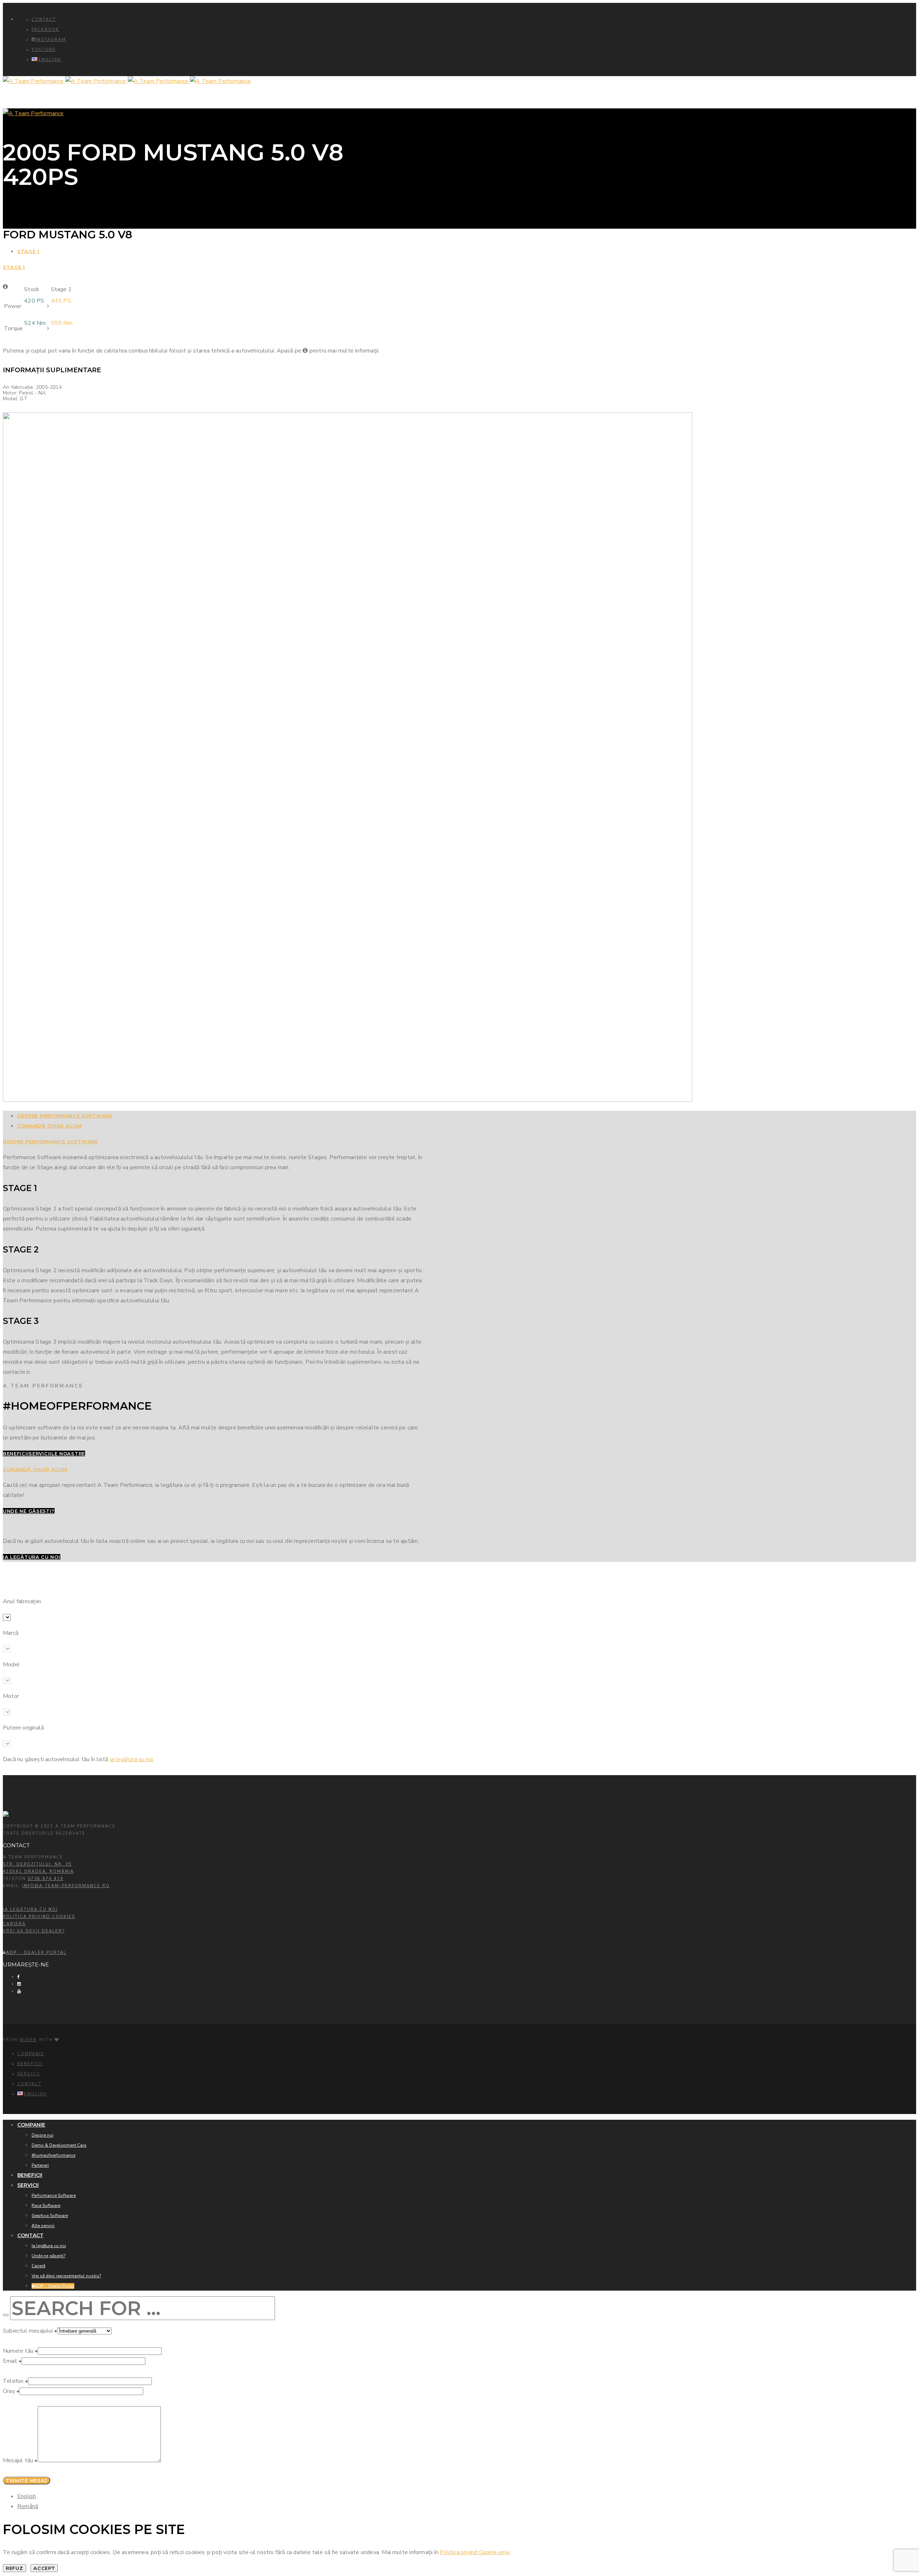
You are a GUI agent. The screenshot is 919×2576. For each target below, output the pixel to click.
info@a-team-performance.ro (66, 1886)
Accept (44, 2568)
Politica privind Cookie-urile (475, 2552)
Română (28, 2506)
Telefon (15, 2381)
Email (12, 2361)
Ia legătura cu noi (30, 1910)
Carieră (14, 1924)
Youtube (44, 50)
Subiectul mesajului (30, 2331)
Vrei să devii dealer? (34, 1931)
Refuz (15, 2568)
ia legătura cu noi (132, 1759)
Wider (28, 2040)
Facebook (45, 30)
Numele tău (20, 2351)
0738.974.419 (46, 1879)
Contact (44, 20)
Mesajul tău (20, 2460)
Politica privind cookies (39, 1917)
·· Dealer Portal (36, 1953)
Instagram (51, 40)
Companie (31, 2054)
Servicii (29, 2074)
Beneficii (30, 2064)
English (27, 2496)
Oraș (11, 2391)
